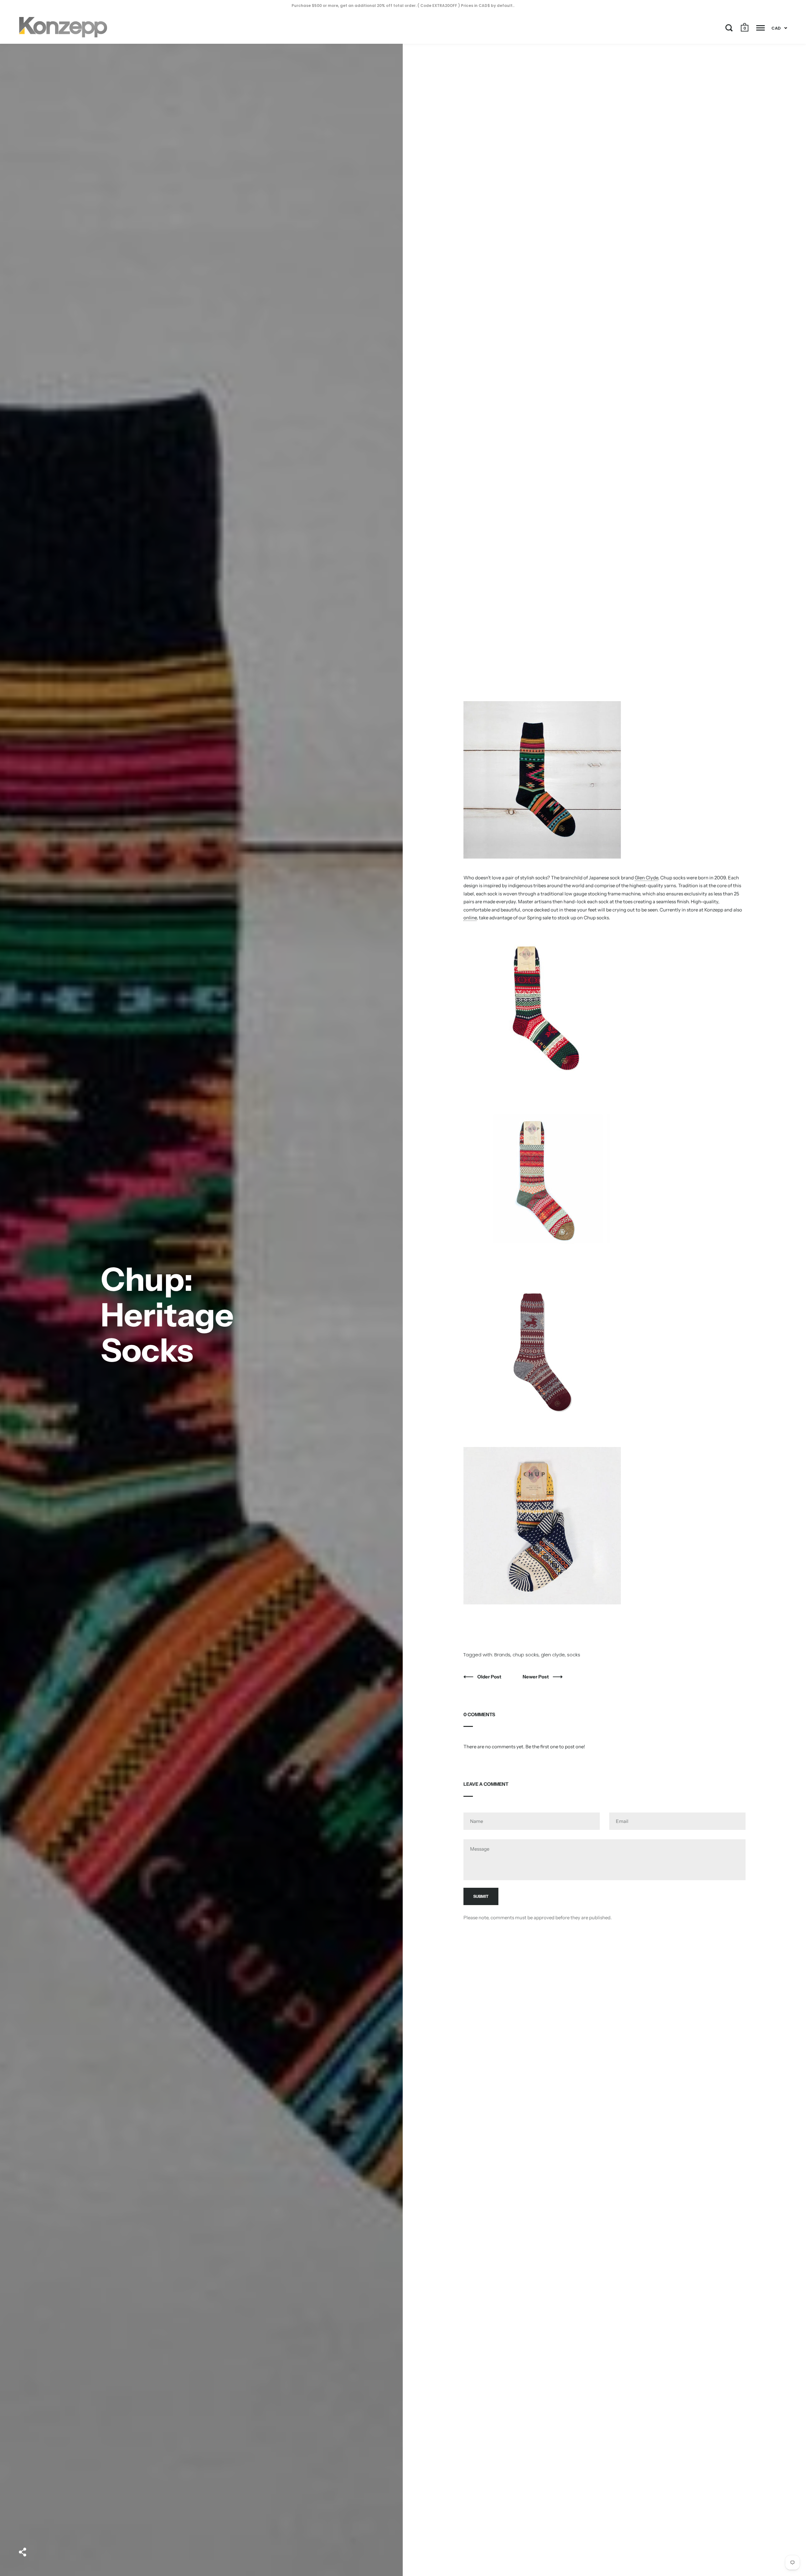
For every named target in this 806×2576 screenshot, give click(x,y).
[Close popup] (530, 1216)
